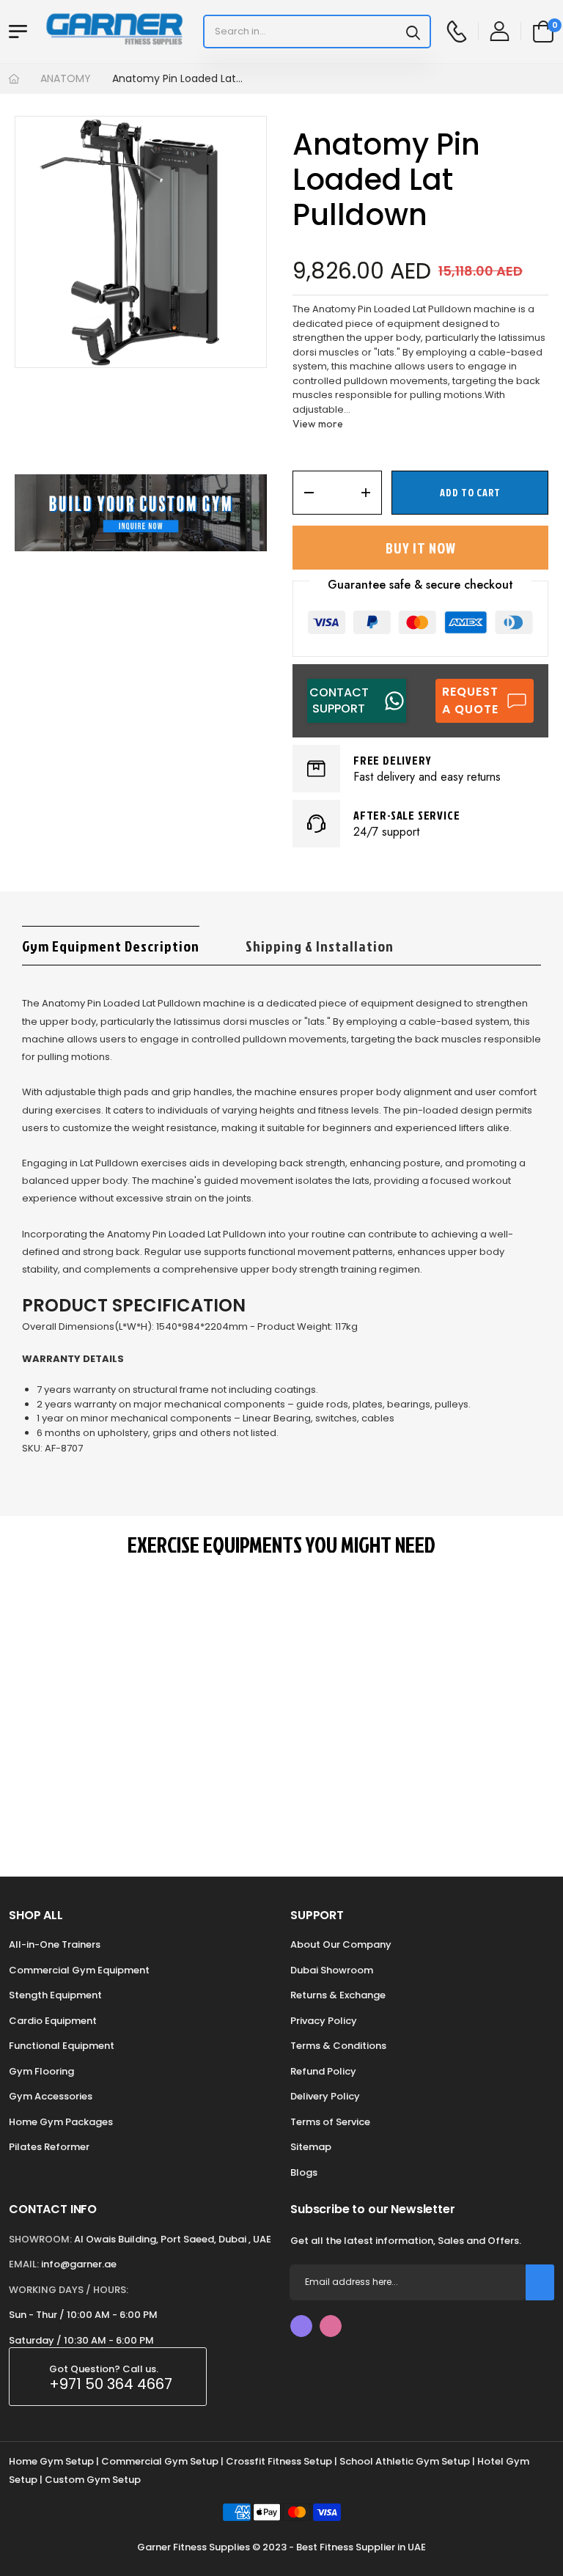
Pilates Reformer (49, 2147)
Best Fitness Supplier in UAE (361, 2547)
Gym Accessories (51, 2096)
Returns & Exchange (338, 1995)
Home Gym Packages (61, 2122)
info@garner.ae (79, 2264)
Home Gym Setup (51, 2461)
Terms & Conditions (338, 2046)
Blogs (304, 2172)
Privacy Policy (324, 2021)
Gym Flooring (41, 2071)
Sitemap (311, 2147)
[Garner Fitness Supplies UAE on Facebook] (301, 2326)
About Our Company (341, 1944)
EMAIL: (24, 2264)
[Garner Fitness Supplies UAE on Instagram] (331, 2326)
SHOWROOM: (40, 2239)
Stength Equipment (55, 1995)
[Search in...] (413, 32)
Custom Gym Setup (93, 2480)
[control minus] (304, 493)
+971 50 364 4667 (111, 2384)
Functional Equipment (62, 2046)
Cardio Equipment (53, 2021)
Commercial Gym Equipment (79, 1970)
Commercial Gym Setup (160, 2461)
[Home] (14, 79)
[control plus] (371, 493)
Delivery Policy (325, 2096)
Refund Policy (323, 2071)
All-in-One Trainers (55, 1944)
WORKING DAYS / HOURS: (69, 2290)
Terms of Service (330, 2122)
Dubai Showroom (332, 1970)
